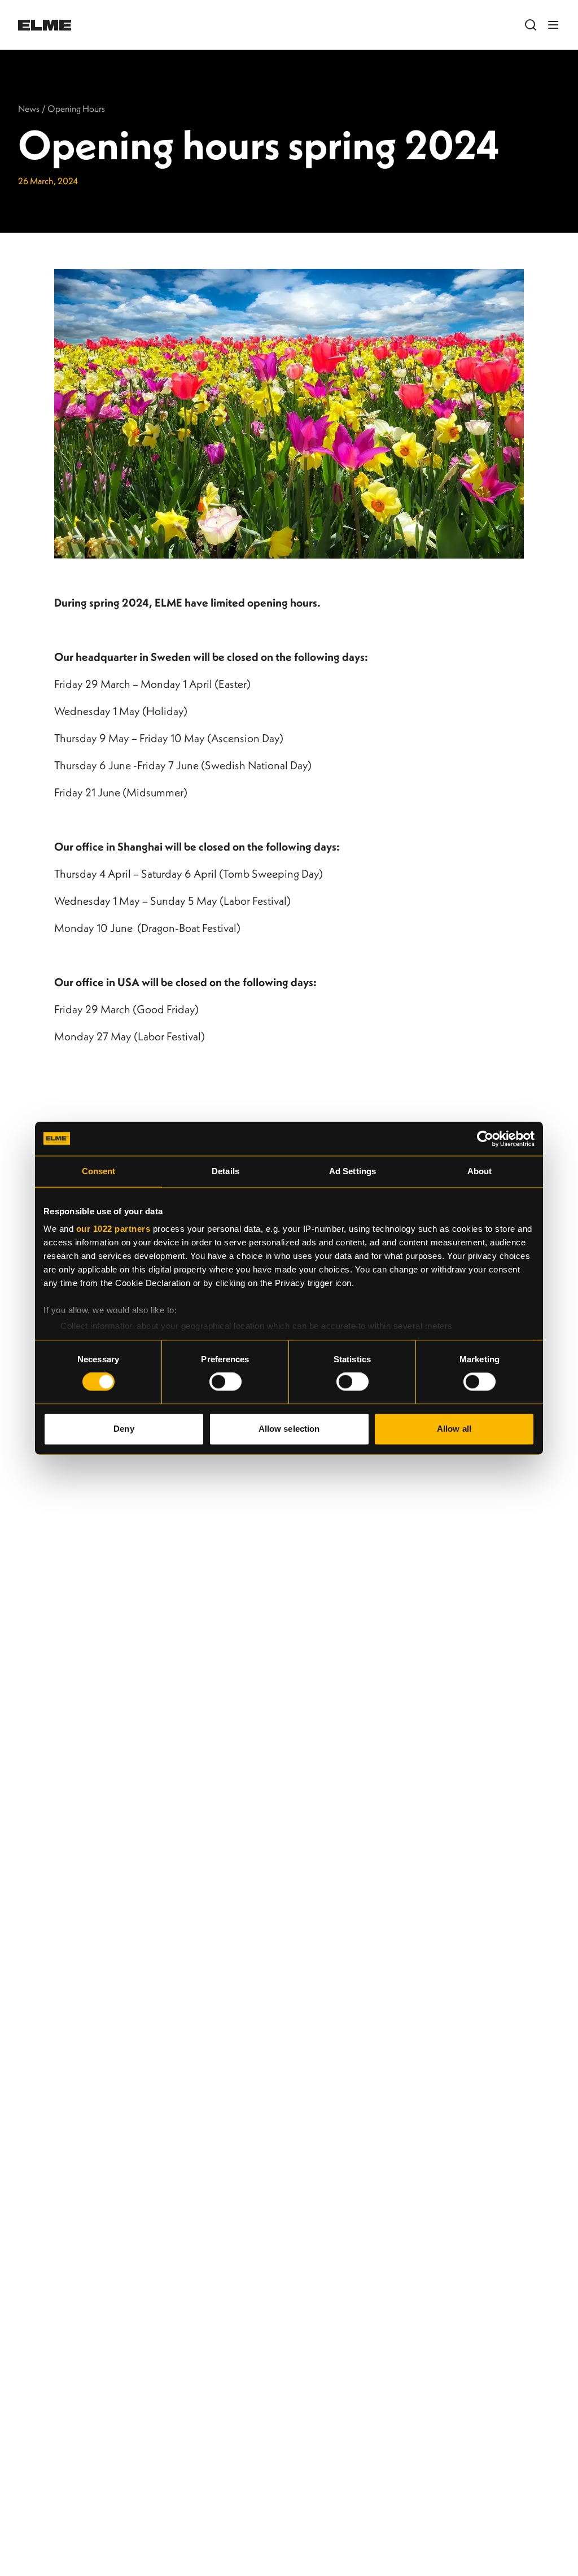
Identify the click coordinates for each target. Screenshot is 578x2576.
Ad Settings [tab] (353, 1171)
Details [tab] (225, 1171)
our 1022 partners (113, 1229)
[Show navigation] (553, 25)
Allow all (454, 1429)
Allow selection (289, 1429)
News (29, 108)
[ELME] (45, 25)
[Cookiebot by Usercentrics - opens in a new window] (485, 1139)
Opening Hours (76, 108)
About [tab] (480, 1171)
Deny (124, 1429)
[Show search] (531, 25)
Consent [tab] (99, 1171)
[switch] (225, 1382)
